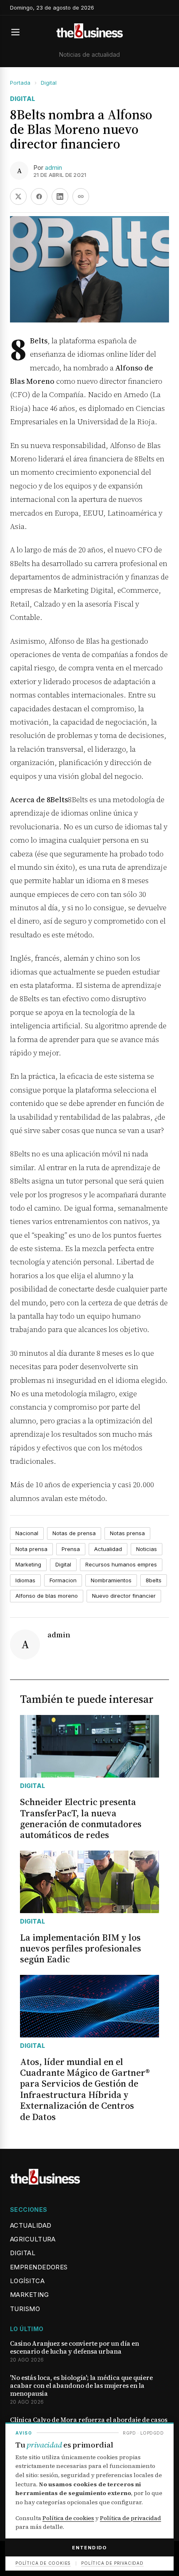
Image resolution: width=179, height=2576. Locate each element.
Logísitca (27, 2281)
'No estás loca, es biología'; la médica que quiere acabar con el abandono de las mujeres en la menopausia (81, 2386)
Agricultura (33, 2239)
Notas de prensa (74, 1533)
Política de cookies (68, 2518)
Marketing (28, 1564)
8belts (154, 1580)
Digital (49, 83)
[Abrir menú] (19, 32)
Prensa (71, 1549)
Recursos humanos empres (121, 1564)
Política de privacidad (131, 2518)
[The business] (89, 32)
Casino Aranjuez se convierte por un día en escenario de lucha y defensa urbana (75, 2348)
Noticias (147, 1549)
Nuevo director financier (124, 1596)
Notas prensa (127, 1533)
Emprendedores (39, 2267)
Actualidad (108, 1549)
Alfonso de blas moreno (47, 1596)
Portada (20, 83)
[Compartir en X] (18, 196)
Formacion (63, 1580)
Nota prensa (31, 1549)
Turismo (25, 2309)
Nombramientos (111, 1580)
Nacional (27, 1533)
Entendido (89, 2548)
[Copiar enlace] (81, 196)
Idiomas (25, 1580)
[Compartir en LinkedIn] (60, 196)
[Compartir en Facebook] (39, 196)
